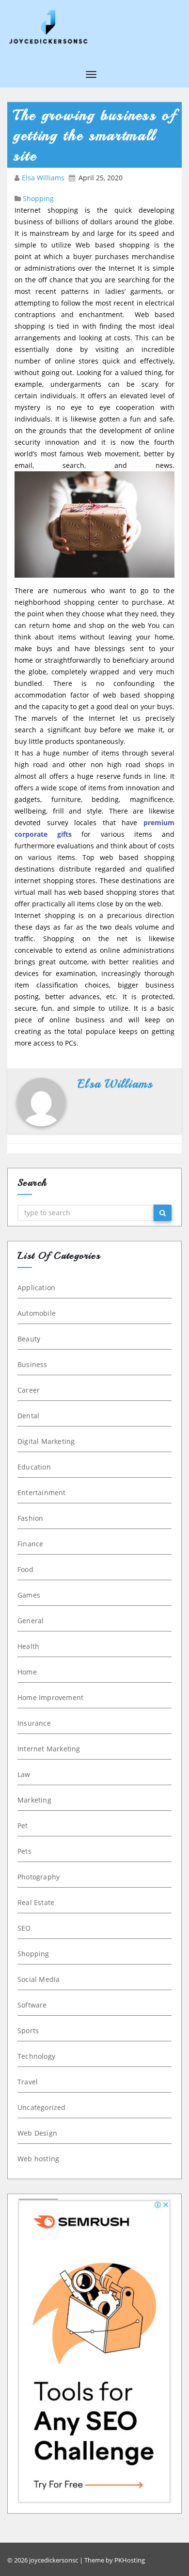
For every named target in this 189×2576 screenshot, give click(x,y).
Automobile (37, 1313)
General (31, 1621)
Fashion (30, 1518)
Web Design (37, 2133)
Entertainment (42, 1492)
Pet (23, 1826)
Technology (36, 2056)
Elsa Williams (44, 178)
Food (25, 1569)
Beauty (29, 1339)
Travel (28, 2082)
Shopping (38, 198)
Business (32, 1364)
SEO (24, 1928)
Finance (30, 1544)
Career (29, 1390)
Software (32, 2005)
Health (28, 1646)
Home (27, 1672)
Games (29, 1595)
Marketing (34, 1800)
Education (34, 1467)
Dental (28, 1416)
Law (24, 1774)
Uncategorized (42, 2107)
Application (36, 1288)
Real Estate (36, 1902)
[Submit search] (163, 1213)
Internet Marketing (49, 1749)
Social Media (39, 1979)
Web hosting (38, 2159)
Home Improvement (50, 1697)
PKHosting (130, 2560)
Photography (39, 1877)
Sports (28, 2030)
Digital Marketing (46, 1441)
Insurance (34, 1723)
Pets (24, 1851)
